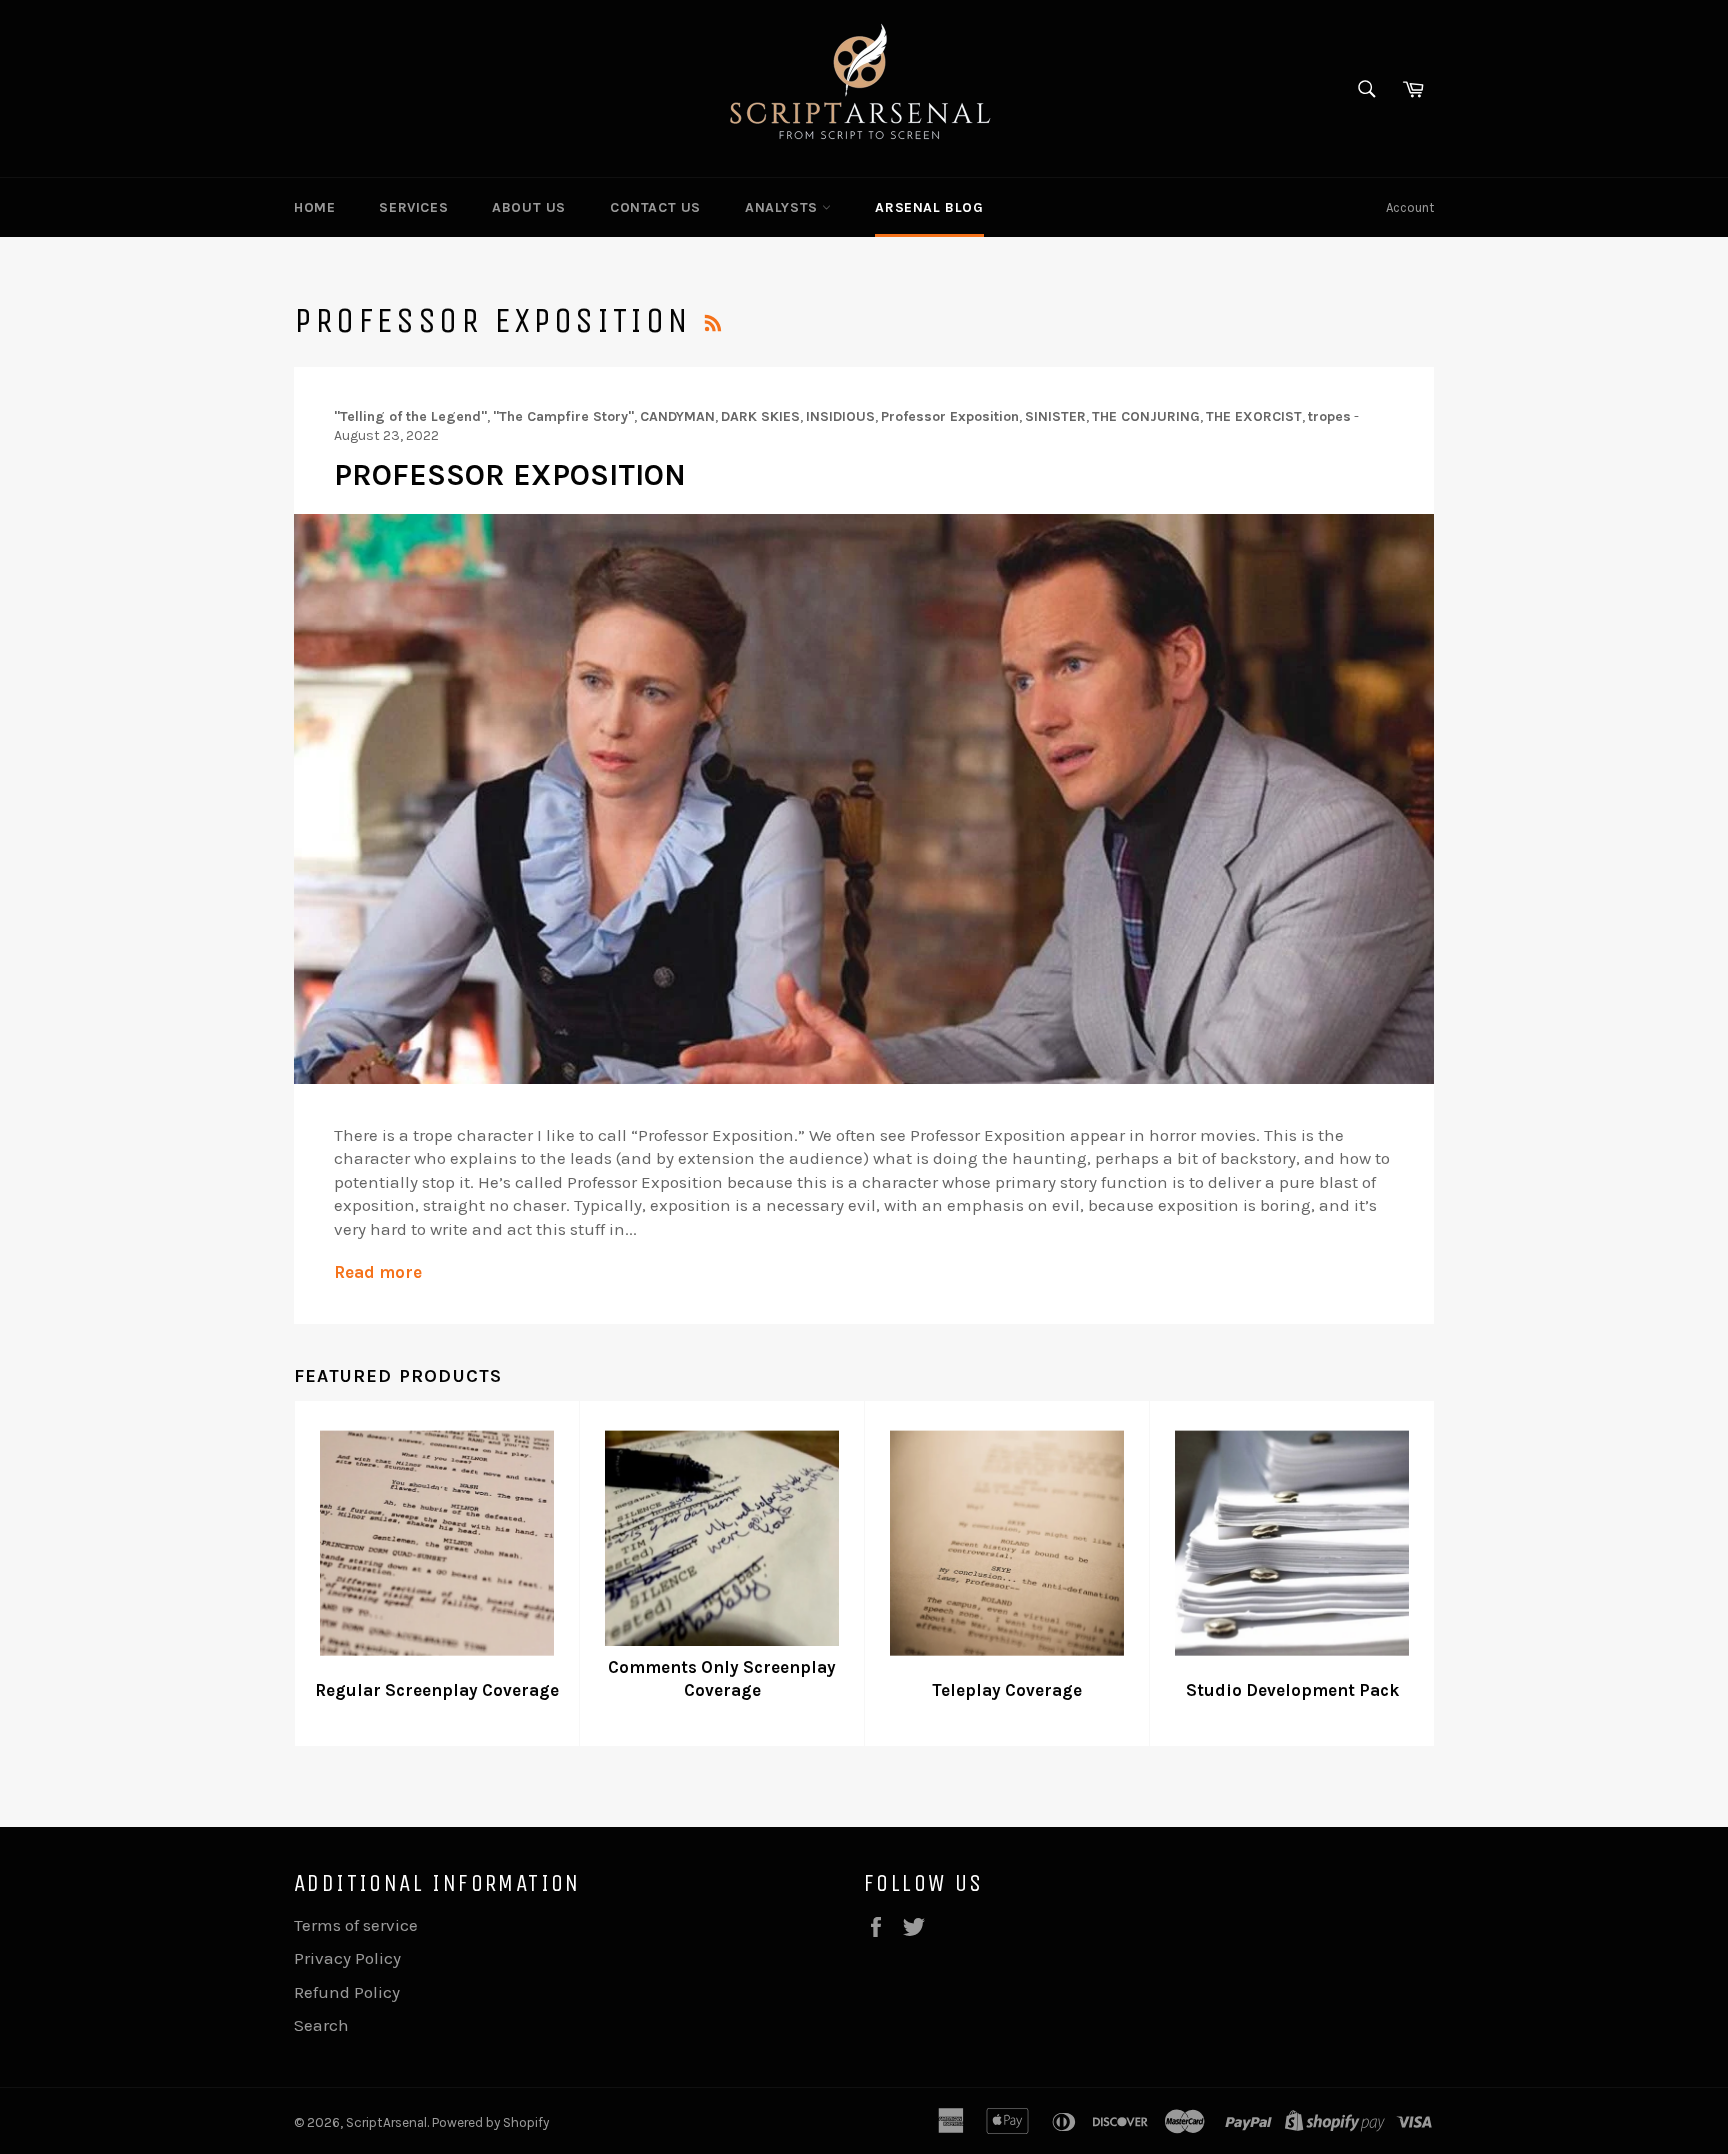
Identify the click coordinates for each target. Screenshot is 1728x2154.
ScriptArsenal (386, 2122)
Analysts (783, 207)
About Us (529, 207)
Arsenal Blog (929, 207)
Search (321, 2025)
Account (1410, 207)
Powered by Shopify (490, 2122)
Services (413, 207)
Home (314, 207)
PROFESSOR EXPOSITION (510, 475)
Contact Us (655, 207)
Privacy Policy (347, 1958)
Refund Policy (347, 1992)
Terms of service (356, 1925)
